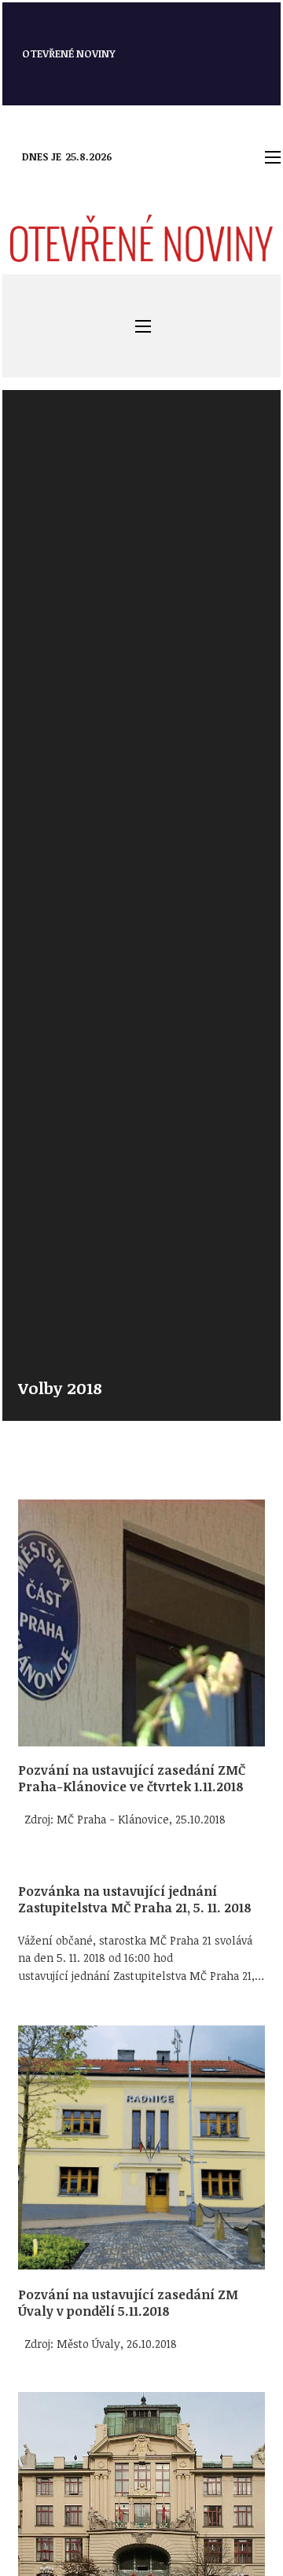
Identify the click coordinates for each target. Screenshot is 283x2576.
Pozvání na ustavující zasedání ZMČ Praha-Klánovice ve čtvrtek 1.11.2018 (132, 1778)
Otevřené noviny (69, 53)
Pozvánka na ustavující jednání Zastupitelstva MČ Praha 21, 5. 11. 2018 (135, 1899)
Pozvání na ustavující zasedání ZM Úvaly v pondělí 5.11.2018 (128, 2303)
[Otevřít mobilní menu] (273, 157)
